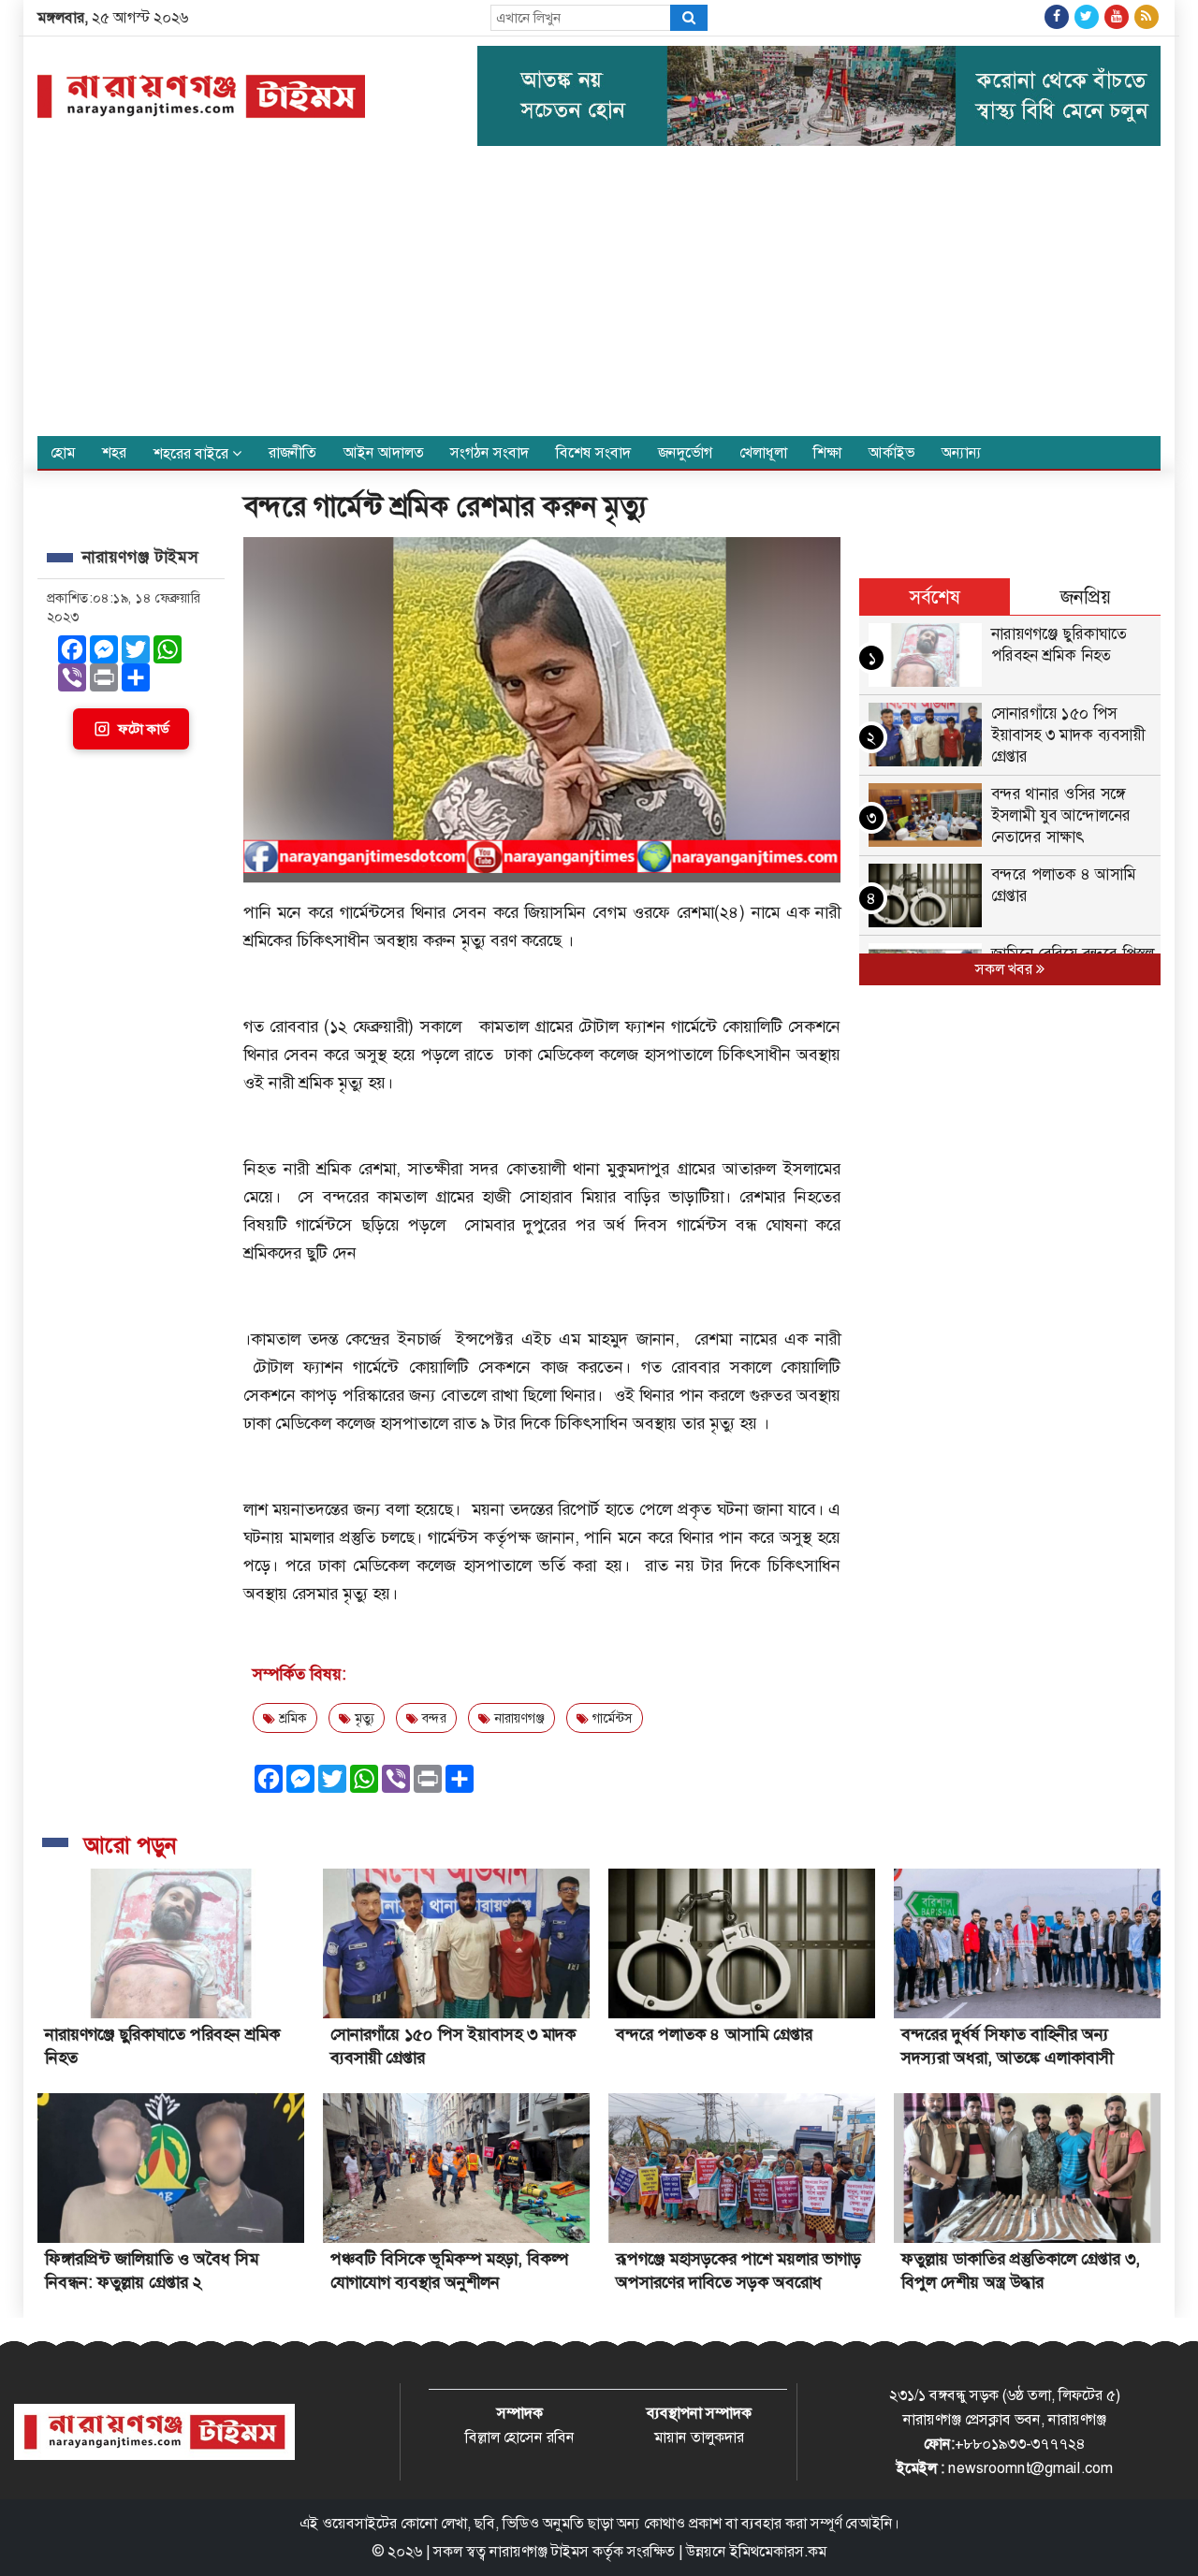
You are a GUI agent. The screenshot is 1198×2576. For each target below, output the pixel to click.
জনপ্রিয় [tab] (1086, 597)
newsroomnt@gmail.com (1030, 2468)
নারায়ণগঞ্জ (518, 1718)
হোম (63, 452)
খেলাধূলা (763, 452)
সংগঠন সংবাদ (489, 452)
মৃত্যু (363, 1718)
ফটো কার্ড (143, 729)
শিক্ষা (827, 452)
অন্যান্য (962, 452)
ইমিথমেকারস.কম (778, 2551)
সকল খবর (1006, 969)
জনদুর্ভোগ (685, 452)
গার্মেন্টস (611, 1718)
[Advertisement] (599, 296)
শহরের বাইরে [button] (193, 453)
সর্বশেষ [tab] (935, 597)
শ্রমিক (291, 1718)
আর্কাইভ (891, 452)
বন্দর (432, 1718)
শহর (114, 452)
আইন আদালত (384, 452)
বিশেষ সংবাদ (593, 452)
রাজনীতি (292, 452)
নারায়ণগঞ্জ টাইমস (539, 2551)
